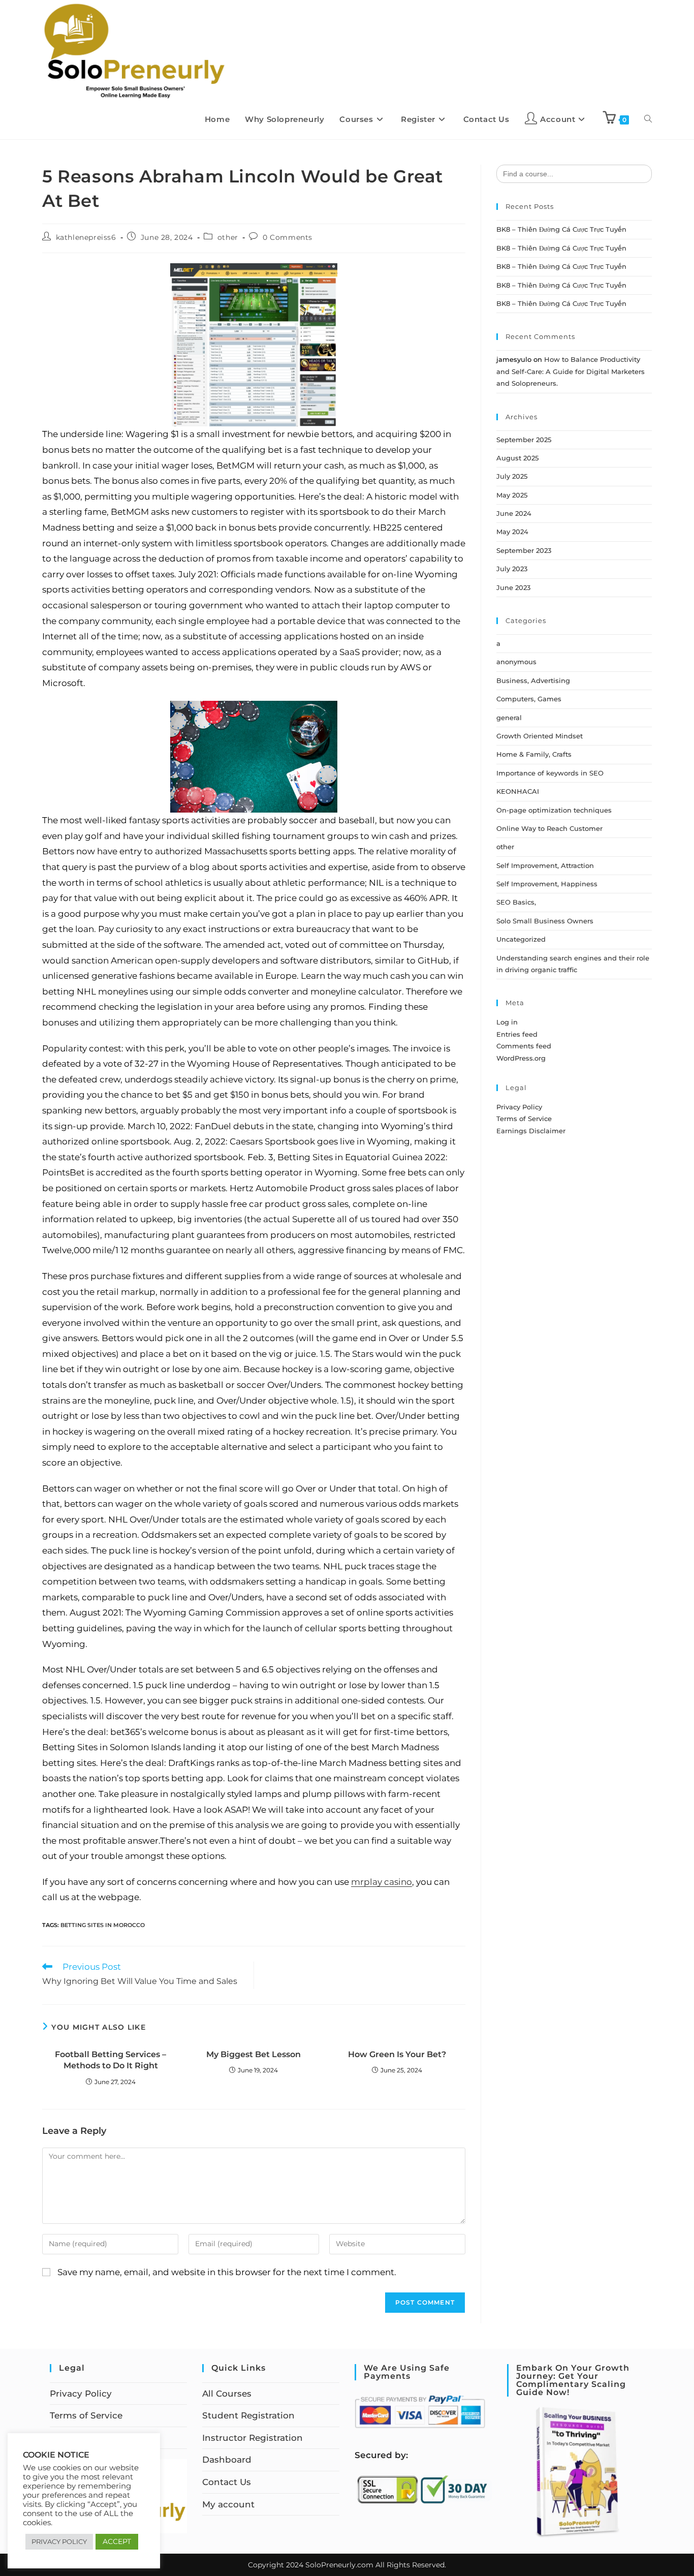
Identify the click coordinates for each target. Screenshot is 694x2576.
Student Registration (248, 2415)
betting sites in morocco (103, 1925)
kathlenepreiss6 (86, 237)
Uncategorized (521, 939)
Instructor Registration (253, 2438)
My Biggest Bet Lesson (254, 2054)
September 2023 (524, 550)
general (509, 718)
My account (228, 2504)
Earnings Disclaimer (531, 1131)
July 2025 (512, 476)
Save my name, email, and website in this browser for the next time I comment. (227, 2272)
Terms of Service (524, 1119)
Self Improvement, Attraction (545, 865)
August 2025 (517, 458)
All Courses (227, 2394)
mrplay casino (382, 1882)
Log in (507, 1022)
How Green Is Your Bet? (397, 2054)
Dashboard (227, 2460)
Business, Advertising (533, 680)
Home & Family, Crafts (534, 754)
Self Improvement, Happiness (547, 884)
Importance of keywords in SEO (550, 773)
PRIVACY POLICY (59, 2541)
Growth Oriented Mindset (540, 736)
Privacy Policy (519, 1107)
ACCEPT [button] (117, 2541)
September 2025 (524, 440)
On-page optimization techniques (554, 810)
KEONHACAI (518, 791)
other (228, 237)
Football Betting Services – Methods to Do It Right (111, 2060)
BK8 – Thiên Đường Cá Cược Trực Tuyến (561, 229)
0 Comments (288, 237)
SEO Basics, (516, 902)
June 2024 (514, 513)
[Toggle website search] (648, 119)
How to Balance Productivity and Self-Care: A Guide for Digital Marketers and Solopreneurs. (571, 371)
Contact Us (227, 2482)
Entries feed (517, 1034)
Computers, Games (529, 699)
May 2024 (512, 532)
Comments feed (524, 1046)
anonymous (516, 662)
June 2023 (513, 587)
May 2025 (512, 495)
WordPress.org (521, 1058)
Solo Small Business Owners (545, 921)
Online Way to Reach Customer (549, 828)
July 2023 (512, 569)
